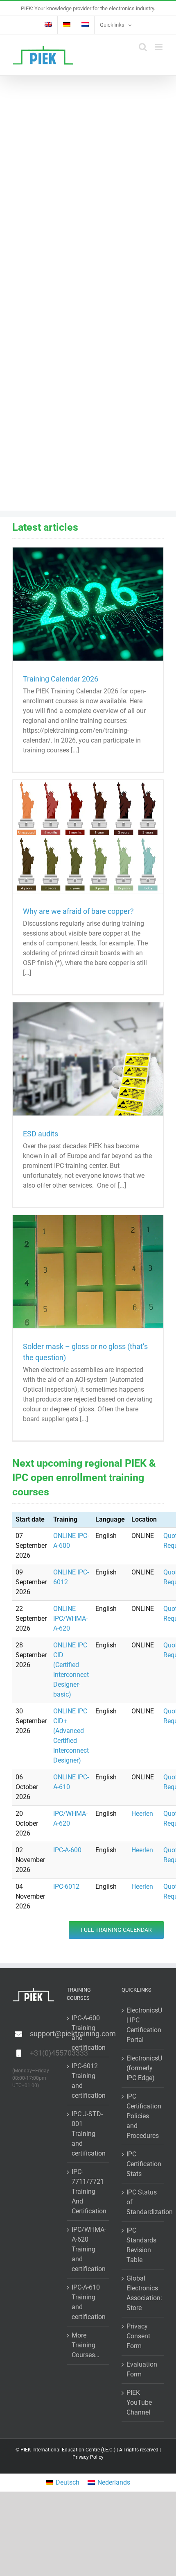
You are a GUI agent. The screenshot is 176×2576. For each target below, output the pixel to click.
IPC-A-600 (67, 1850)
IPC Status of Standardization (143, 2202)
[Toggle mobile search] (143, 47)
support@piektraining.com (42, 2034)
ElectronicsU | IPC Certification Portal (143, 2025)
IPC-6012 (66, 1887)
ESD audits (41, 1134)
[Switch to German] (67, 25)
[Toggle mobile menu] (159, 47)
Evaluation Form (142, 2369)
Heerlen (142, 1814)
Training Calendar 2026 (61, 679)
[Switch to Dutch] (85, 25)
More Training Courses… (86, 2345)
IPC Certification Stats (143, 2164)
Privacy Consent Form (138, 2336)
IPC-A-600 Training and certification (88, 2033)
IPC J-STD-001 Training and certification (88, 2134)
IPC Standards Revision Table (141, 2245)
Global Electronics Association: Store (143, 2293)
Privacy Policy (88, 2457)
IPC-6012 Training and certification (88, 2081)
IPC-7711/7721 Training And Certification (88, 2191)
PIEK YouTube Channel (139, 2402)
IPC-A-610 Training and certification (88, 2302)
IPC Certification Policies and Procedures (143, 2116)
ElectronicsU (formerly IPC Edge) (143, 2068)
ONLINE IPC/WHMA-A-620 (70, 1619)
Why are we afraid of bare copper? (78, 911)
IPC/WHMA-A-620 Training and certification (88, 2249)
